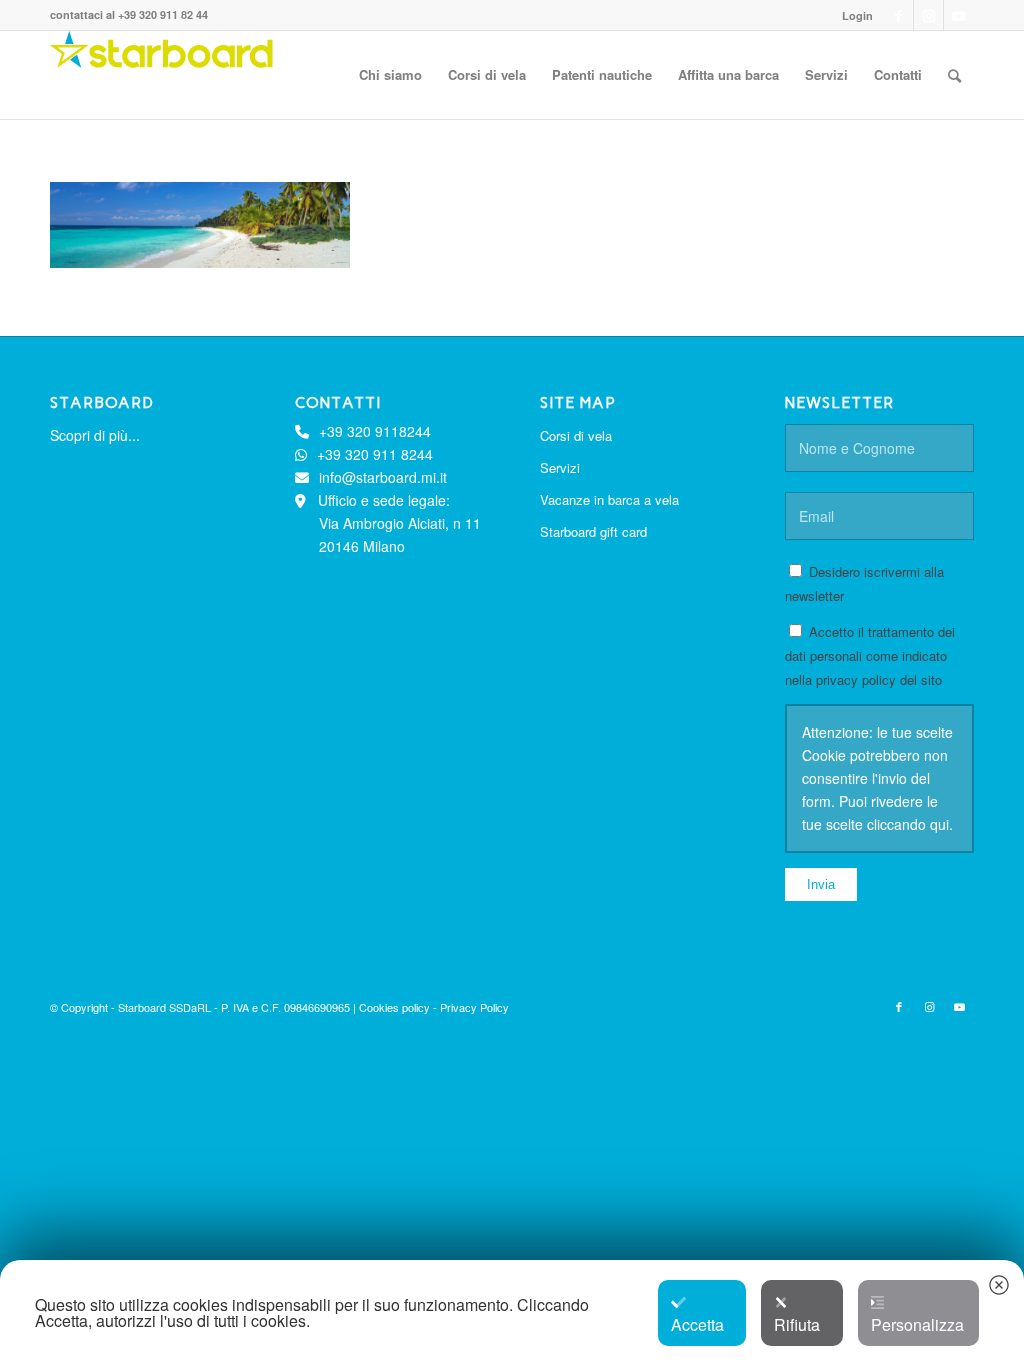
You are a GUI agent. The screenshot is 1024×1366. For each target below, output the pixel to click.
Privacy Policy (474, 1007)
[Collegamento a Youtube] (959, 15)
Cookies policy (396, 1007)
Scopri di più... (95, 435)
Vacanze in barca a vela (609, 499)
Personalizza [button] (917, 1324)
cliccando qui (908, 824)
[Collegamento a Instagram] (928, 15)
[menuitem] (852, 15)
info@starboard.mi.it (383, 477)
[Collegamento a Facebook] (898, 15)
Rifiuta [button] (797, 1324)
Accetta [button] (697, 1324)
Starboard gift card (593, 531)
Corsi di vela (576, 435)
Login (857, 15)
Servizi (560, 467)
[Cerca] (954, 75)
